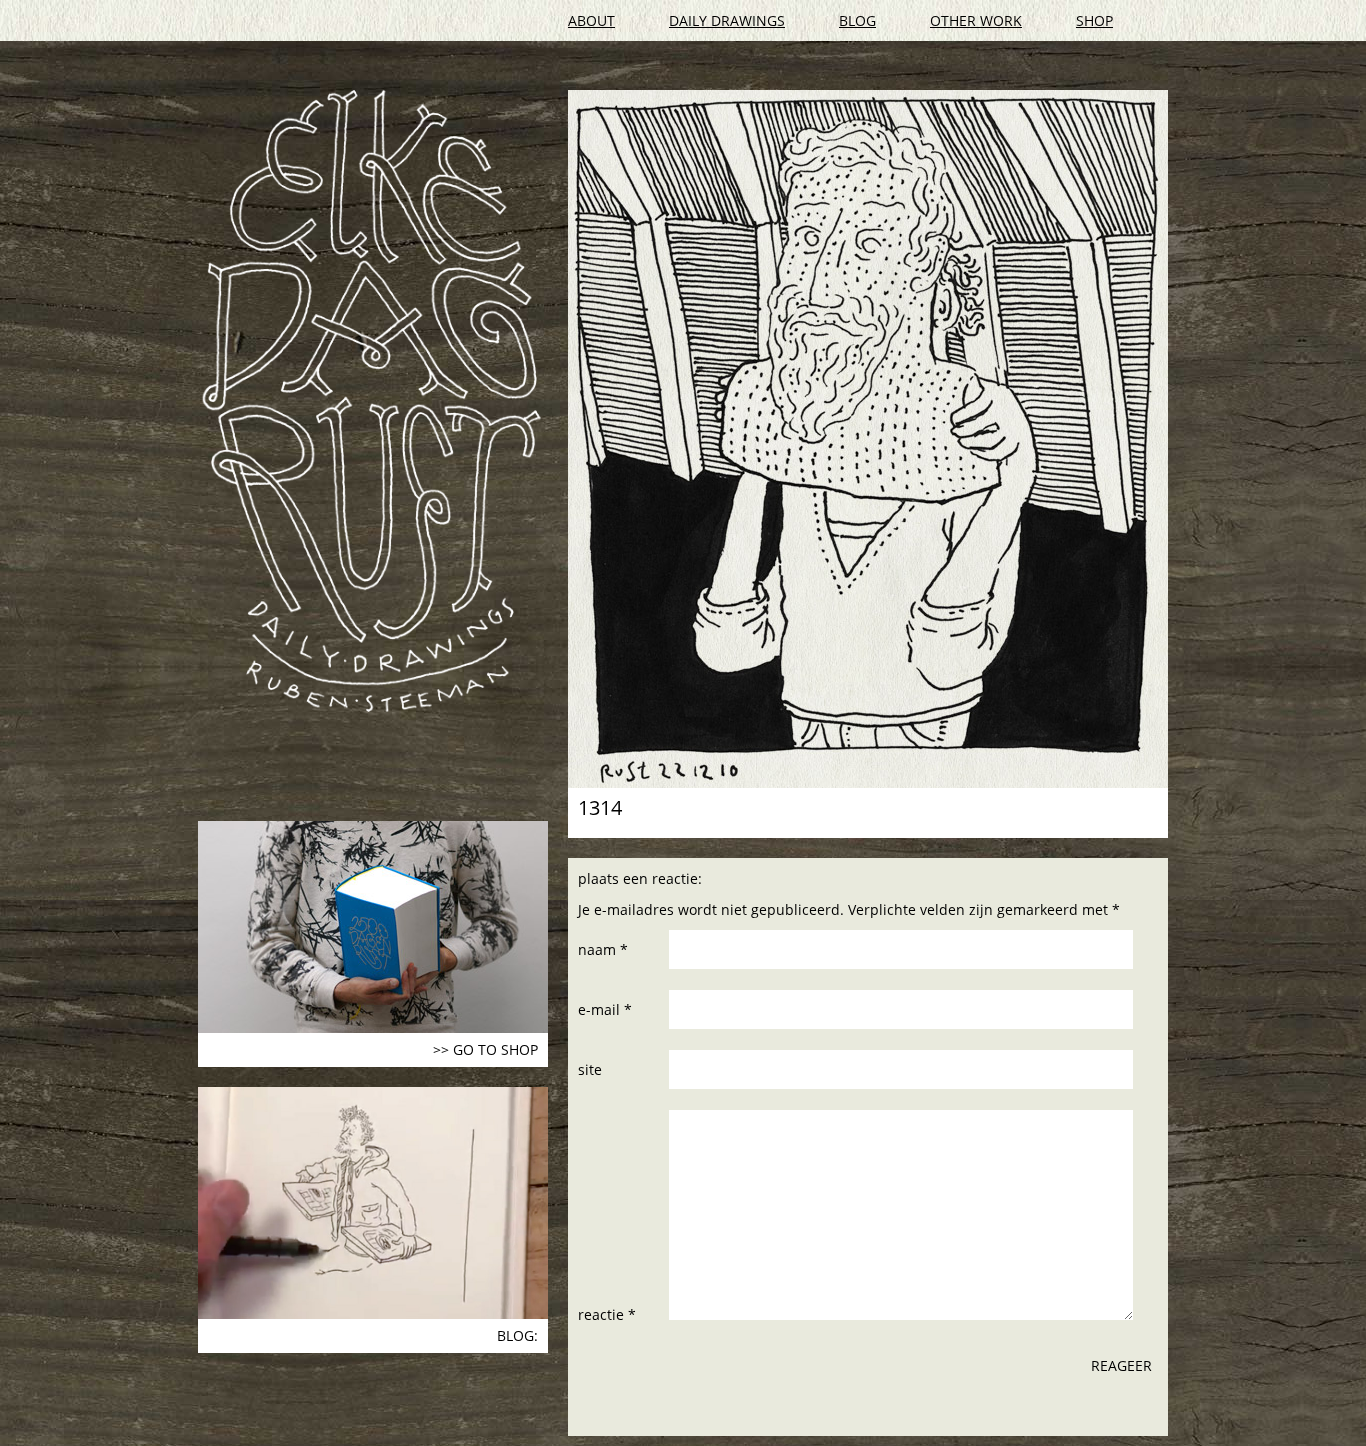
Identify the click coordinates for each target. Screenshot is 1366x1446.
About (591, 20)
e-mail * (605, 1009)
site (590, 1069)
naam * (603, 949)
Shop (1094, 20)
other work (976, 20)
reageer (1121, 1365)
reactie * (607, 1314)
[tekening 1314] (868, 439)
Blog (857, 20)
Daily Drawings (727, 20)
